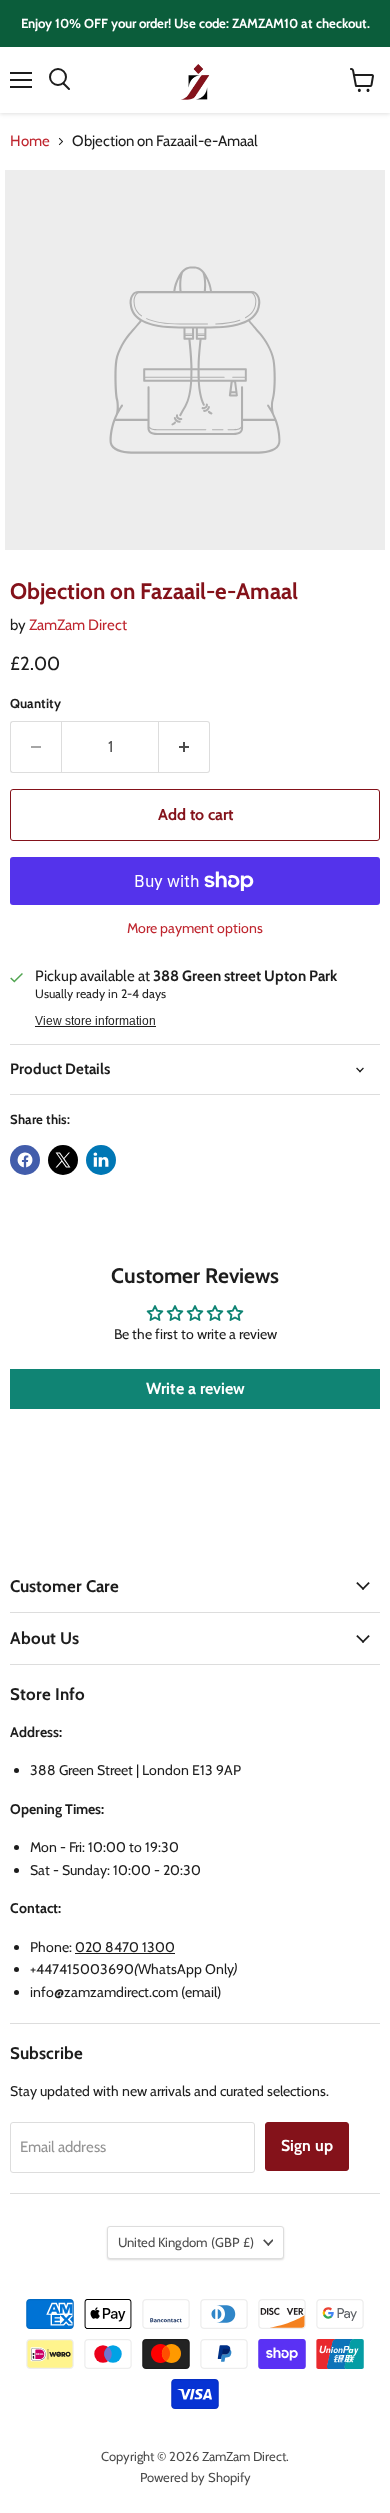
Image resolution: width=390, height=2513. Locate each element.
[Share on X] (63, 1160)
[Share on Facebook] (25, 1160)
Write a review (195, 1388)
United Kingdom (186, 2242)
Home (30, 141)
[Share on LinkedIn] (101, 1160)
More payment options (195, 928)
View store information (95, 1021)
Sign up (307, 2145)
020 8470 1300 (125, 1947)
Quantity (35, 703)
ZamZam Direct (78, 625)
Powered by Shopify (195, 2477)
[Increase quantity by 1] (184, 747)
